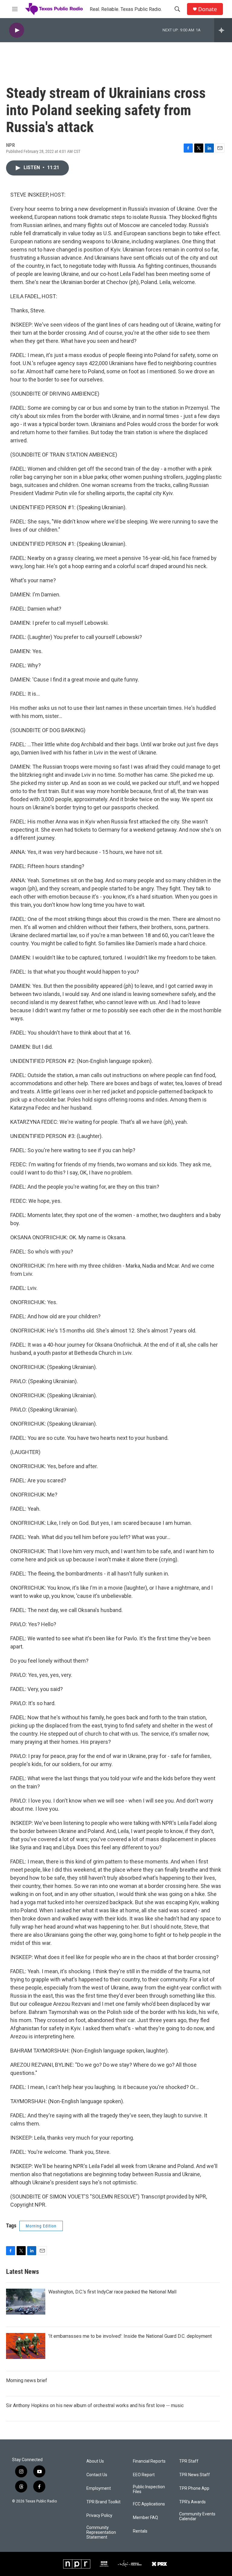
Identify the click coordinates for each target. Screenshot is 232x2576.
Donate (208, 9)
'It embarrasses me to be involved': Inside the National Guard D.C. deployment (130, 2336)
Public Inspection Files (149, 2489)
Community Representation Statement (101, 2532)
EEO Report (144, 2475)
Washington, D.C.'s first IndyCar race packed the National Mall (112, 2292)
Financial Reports (149, 2461)
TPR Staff (189, 2461)
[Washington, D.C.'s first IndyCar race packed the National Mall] (26, 2302)
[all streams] (223, 30)
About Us (95, 2461)
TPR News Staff (195, 2475)
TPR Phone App (194, 2488)
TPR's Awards (192, 2502)
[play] (17, 30)
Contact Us (97, 2475)
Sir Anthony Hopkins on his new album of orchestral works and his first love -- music (95, 2405)
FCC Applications (149, 2504)
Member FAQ (145, 2518)
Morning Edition (41, 2226)
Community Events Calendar (197, 2516)
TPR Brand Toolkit (103, 2502)
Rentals (140, 2531)
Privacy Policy (99, 2516)
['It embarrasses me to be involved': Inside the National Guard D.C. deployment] (26, 2346)
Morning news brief (27, 2380)
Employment (99, 2488)
